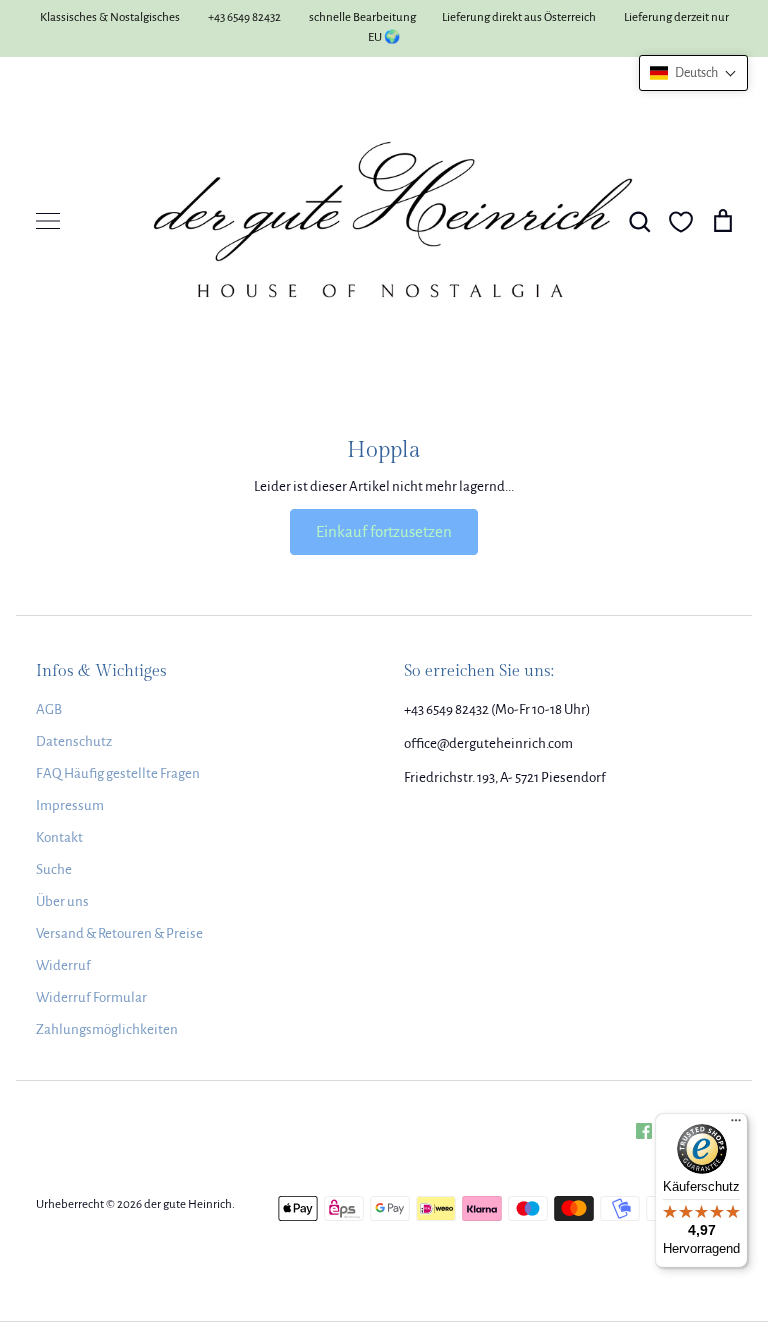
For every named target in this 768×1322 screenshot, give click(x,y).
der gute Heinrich (188, 1204)
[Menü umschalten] (48, 221)
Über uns (62, 901)
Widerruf (63, 965)
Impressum (70, 805)
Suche (54, 869)
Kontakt (59, 837)
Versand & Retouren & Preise (119, 933)
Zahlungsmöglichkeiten (107, 1029)
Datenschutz (74, 741)
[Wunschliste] (681, 222)
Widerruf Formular (91, 997)
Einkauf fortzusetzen (384, 531)
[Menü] (736, 1125)
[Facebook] (644, 1131)
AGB (49, 709)
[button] (693, 73)
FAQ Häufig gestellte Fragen (118, 773)
